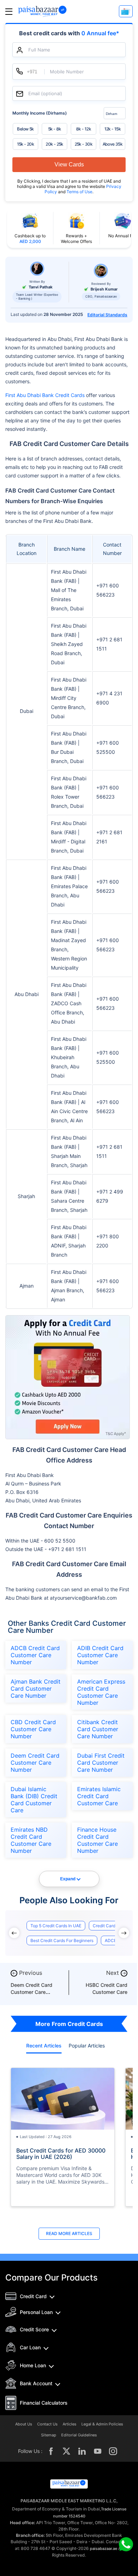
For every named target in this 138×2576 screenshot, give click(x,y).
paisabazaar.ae (103, 2548)
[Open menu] (9, 11)
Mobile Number (67, 72)
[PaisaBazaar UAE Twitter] (67, 2451)
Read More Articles (69, 2233)
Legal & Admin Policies (102, 2424)
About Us (24, 2424)
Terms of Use (79, 192)
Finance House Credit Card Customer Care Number (97, 1840)
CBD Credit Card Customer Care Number (33, 1729)
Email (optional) (45, 94)
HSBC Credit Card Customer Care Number (107, 1992)
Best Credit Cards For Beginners (62, 1940)
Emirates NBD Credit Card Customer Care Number (31, 1840)
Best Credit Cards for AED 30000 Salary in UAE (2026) (61, 2154)
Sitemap (49, 2435)
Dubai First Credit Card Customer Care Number (101, 1763)
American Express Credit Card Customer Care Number (101, 1692)
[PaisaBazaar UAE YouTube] (98, 2451)
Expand (68, 1879)
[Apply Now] (126, 11)
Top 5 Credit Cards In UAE (56, 1926)
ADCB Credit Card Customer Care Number (35, 1655)
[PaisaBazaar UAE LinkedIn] (82, 2451)
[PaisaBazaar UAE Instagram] (113, 2451)
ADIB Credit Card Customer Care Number (100, 1655)
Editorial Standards (107, 315)
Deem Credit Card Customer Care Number (35, 1763)
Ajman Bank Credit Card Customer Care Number (36, 1689)
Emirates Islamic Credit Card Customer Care (99, 1796)
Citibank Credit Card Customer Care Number (98, 1729)
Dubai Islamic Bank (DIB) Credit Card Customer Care (34, 1800)
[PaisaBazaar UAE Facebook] (51, 2451)
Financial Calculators (44, 2403)
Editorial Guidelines (79, 2435)
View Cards (69, 164)
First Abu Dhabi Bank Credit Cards (45, 395)
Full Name (39, 50)
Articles (70, 2424)
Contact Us (47, 2424)
